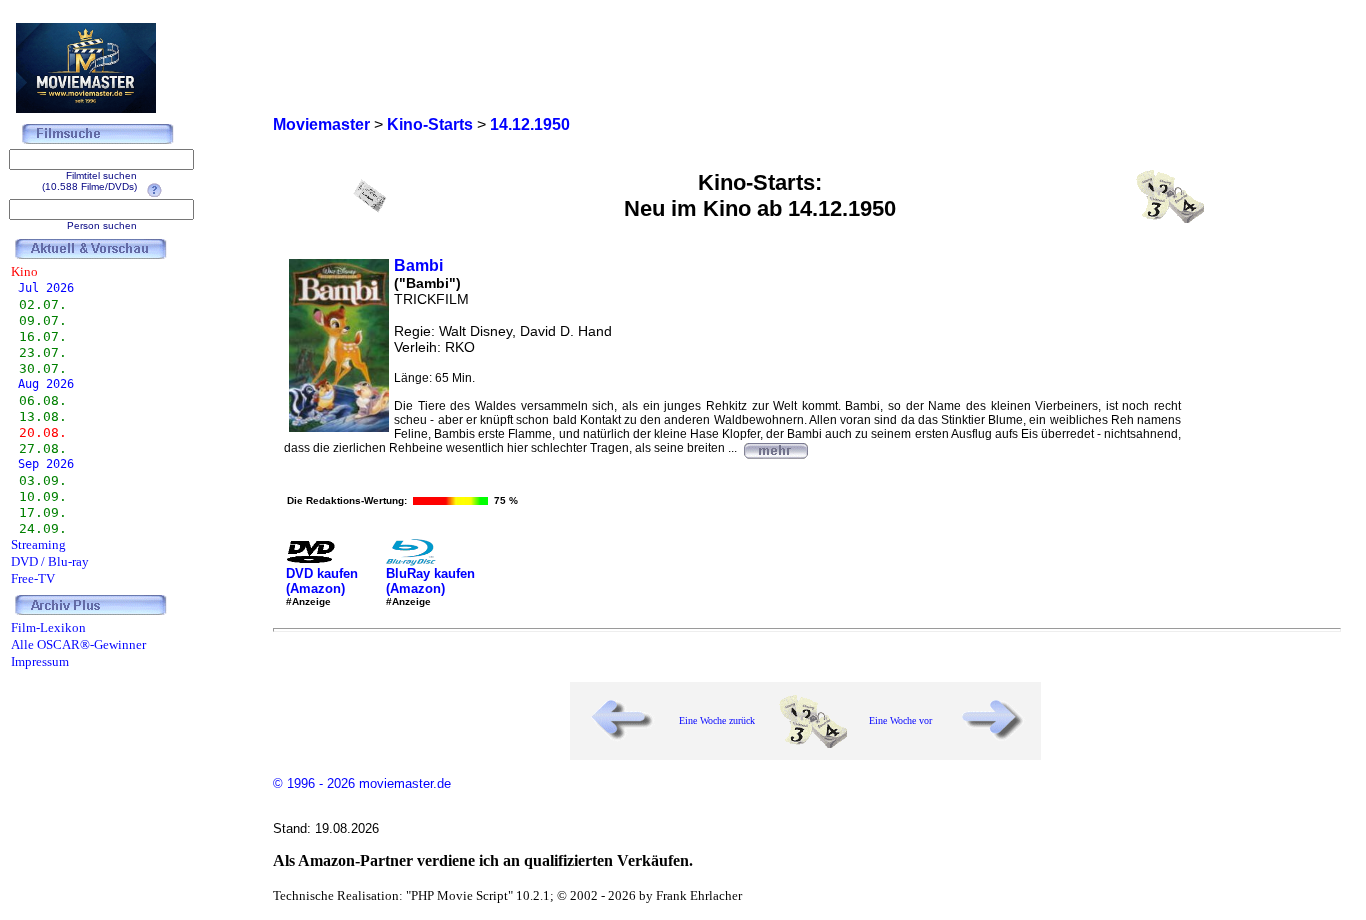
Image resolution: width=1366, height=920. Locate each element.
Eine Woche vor (900, 720)
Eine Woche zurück (717, 720)
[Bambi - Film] (775, 448)
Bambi (418, 265)
